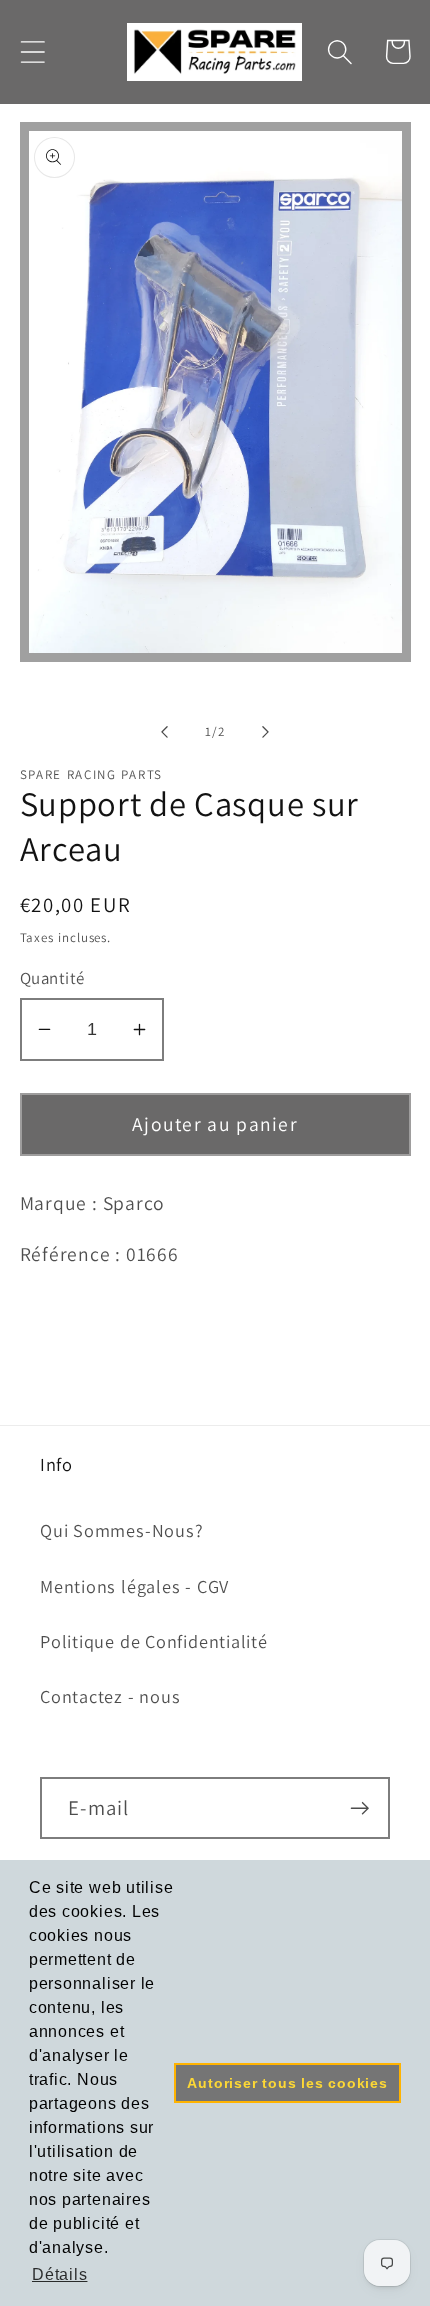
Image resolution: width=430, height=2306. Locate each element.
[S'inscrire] (359, 1808)
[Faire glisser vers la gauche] (164, 732)
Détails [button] (59, 2274)
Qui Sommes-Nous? (121, 1530)
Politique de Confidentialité (154, 1641)
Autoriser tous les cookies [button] (287, 2083)
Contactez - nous (110, 1696)
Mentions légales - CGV (134, 1586)
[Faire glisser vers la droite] (266, 732)
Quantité (52, 978)
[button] (32, 51)
